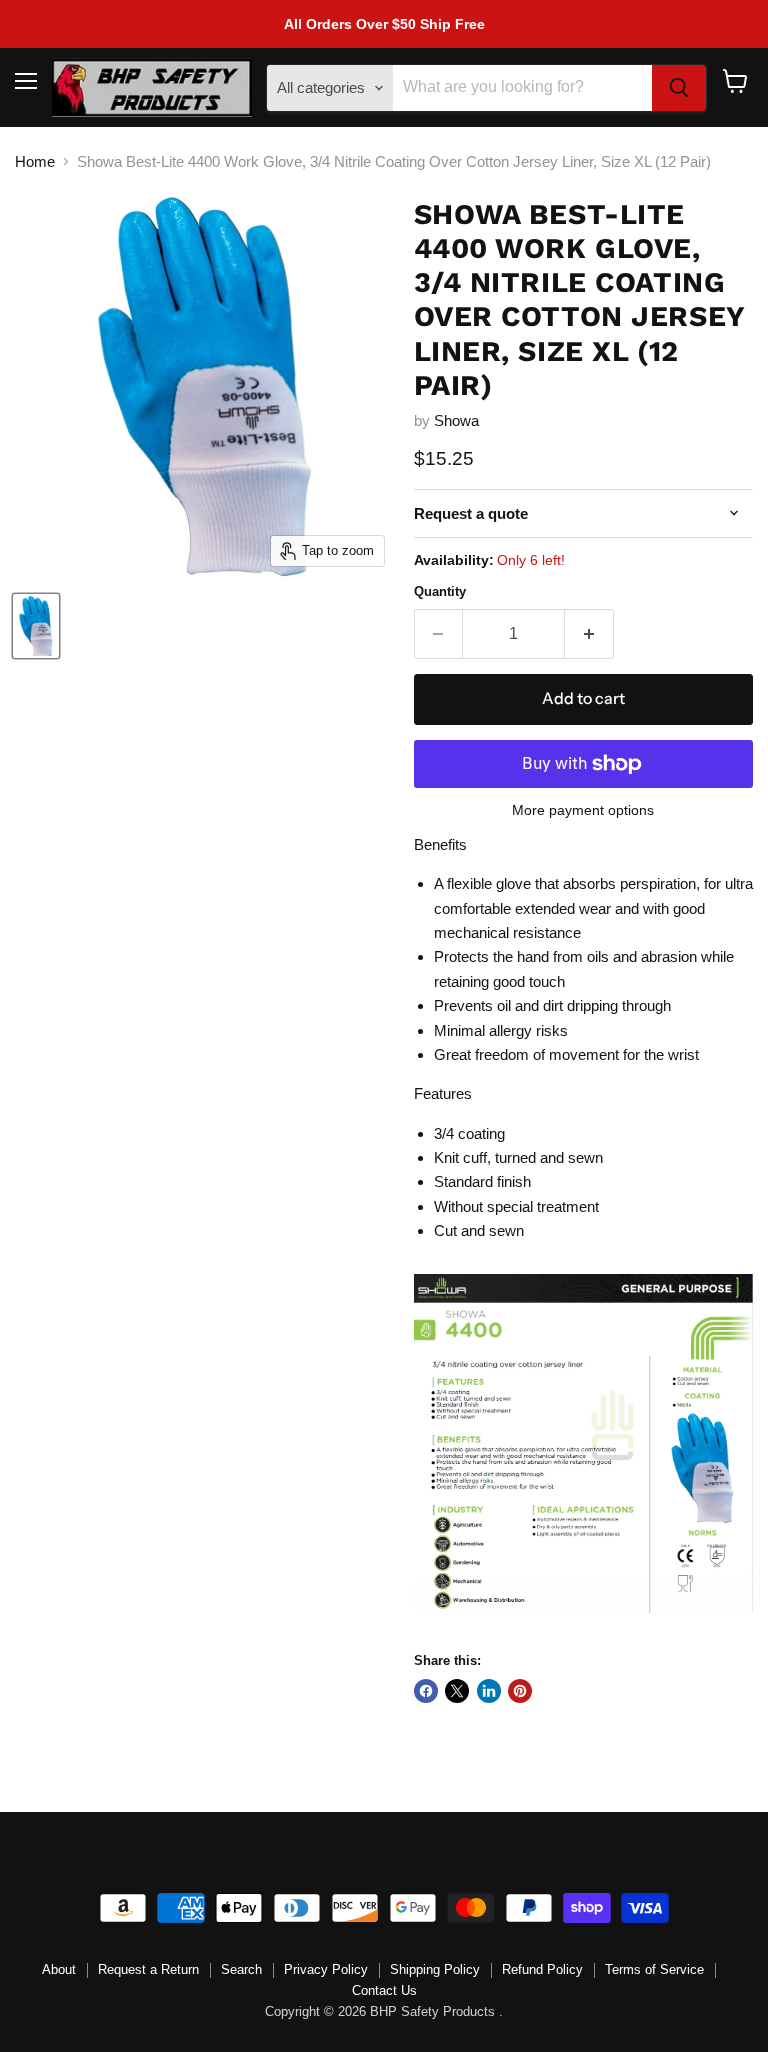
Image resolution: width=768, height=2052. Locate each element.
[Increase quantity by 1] (589, 634)
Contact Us (384, 1990)
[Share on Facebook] (426, 1691)
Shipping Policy (435, 1969)
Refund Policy (542, 1969)
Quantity (440, 591)
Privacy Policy (326, 1969)
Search (241, 1969)
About (59, 1969)
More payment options (583, 810)
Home (35, 161)
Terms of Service (654, 1969)
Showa (456, 420)
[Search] (679, 88)
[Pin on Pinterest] (520, 1691)
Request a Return (148, 1969)
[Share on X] (457, 1691)
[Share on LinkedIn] (489, 1691)
